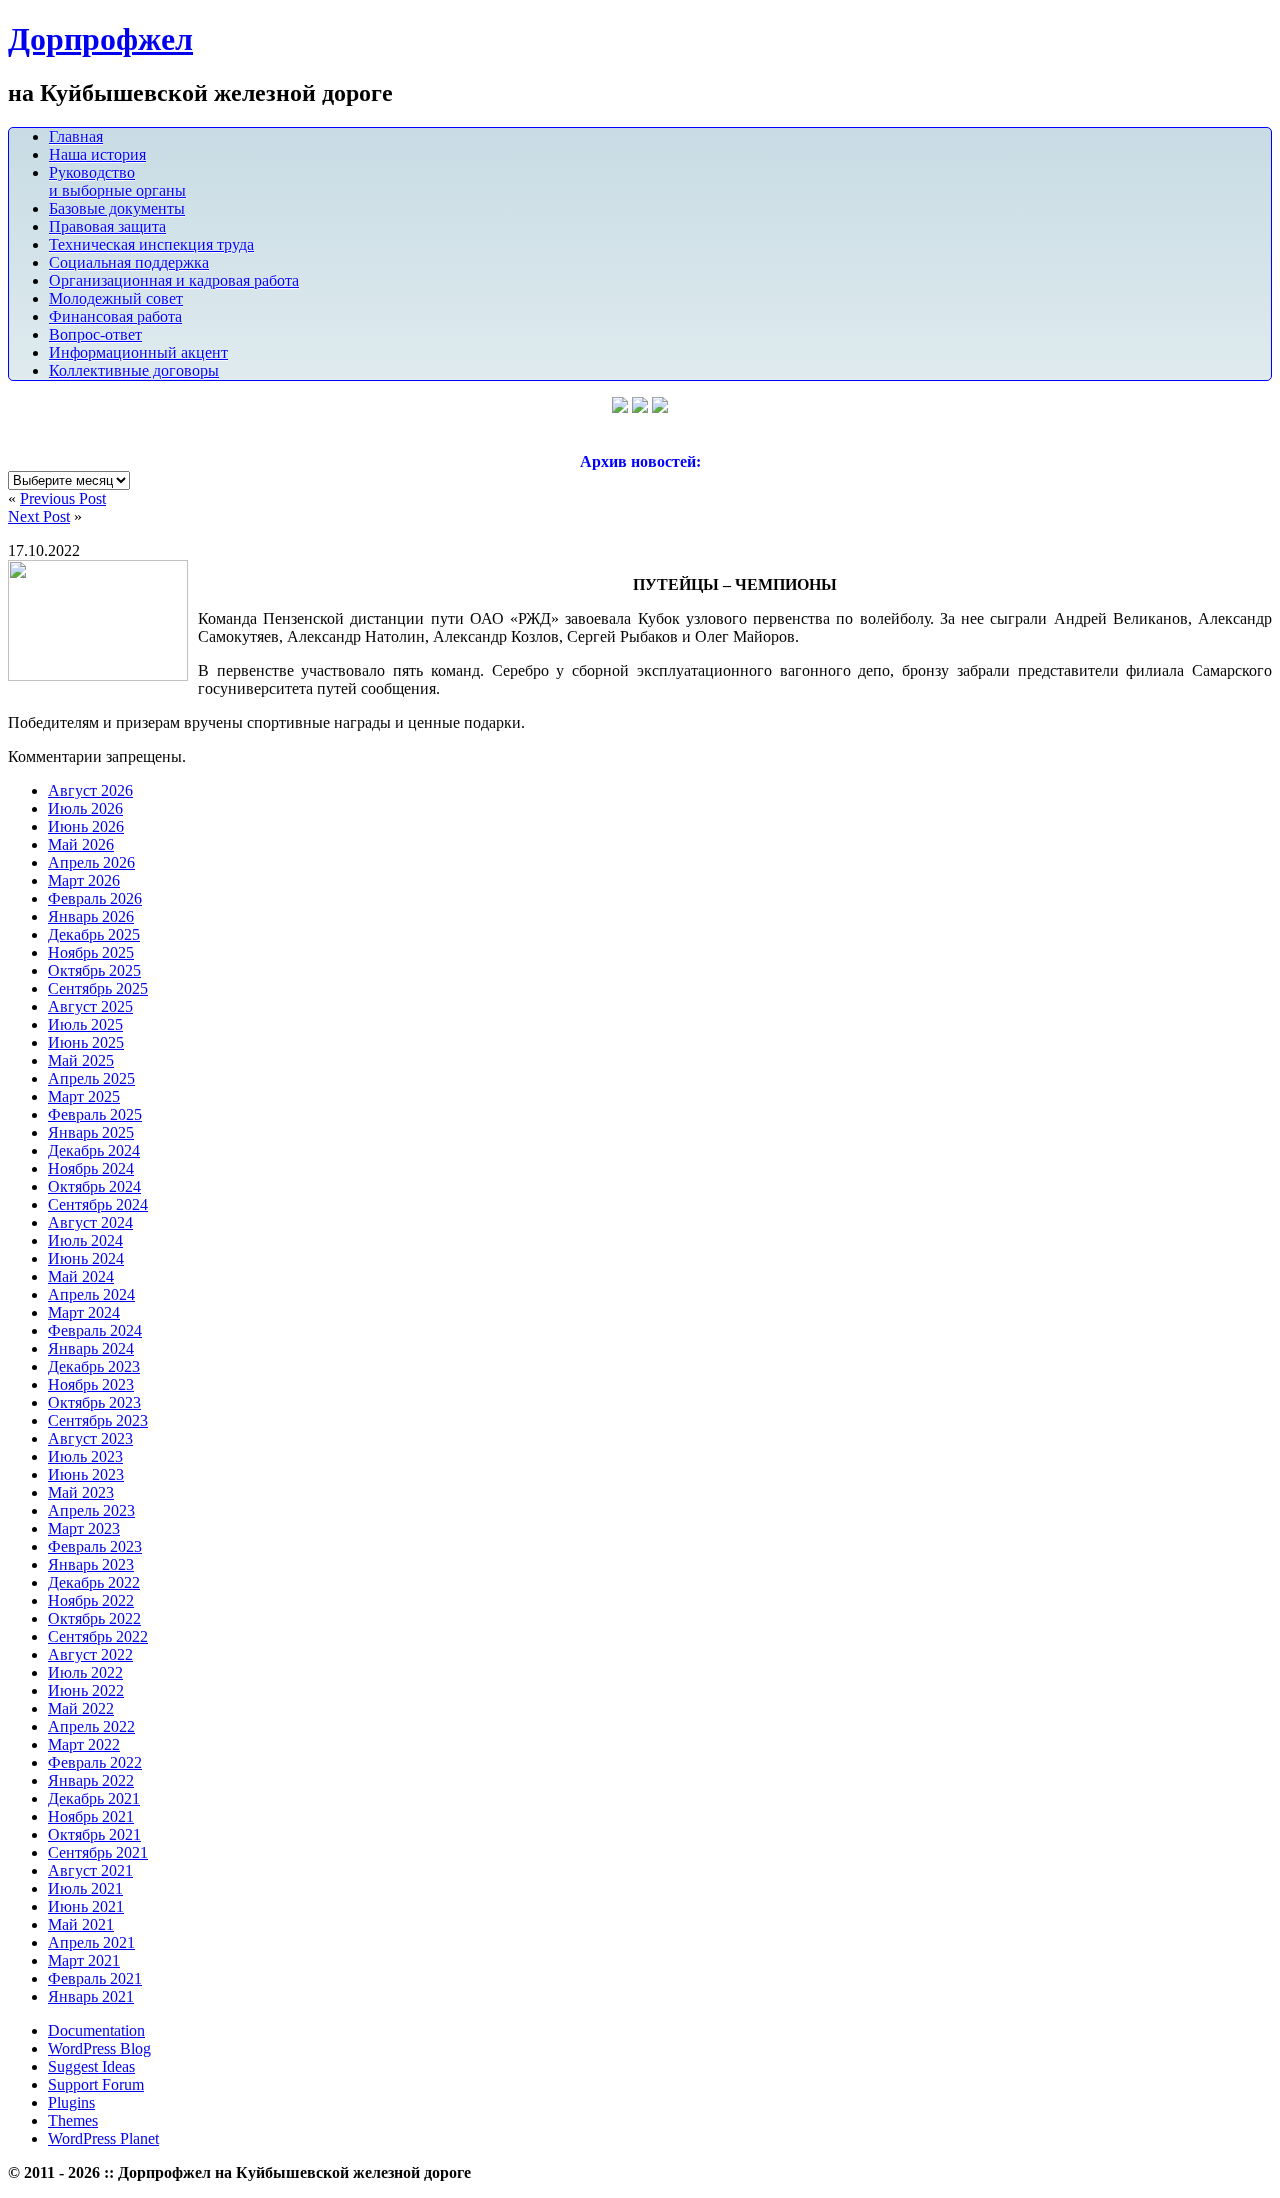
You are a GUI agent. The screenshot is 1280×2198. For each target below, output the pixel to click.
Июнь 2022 (86, 1690)
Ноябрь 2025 (91, 952)
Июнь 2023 (86, 1474)
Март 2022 (84, 1744)
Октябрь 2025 (94, 970)
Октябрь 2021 (94, 1834)
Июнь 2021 (86, 1906)
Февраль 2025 (95, 1114)
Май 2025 (81, 1060)
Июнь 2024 (86, 1258)
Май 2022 (81, 1708)
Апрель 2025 (91, 1078)
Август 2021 (90, 1870)
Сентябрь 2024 (98, 1204)
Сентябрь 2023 (98, 1420)
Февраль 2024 (95, 1330)
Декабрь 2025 (94, 934)
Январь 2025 (91, 1132)
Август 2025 (90, 1006)
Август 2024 (90, 1222)
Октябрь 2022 (94, 1618)
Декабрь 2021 (94, 1798)
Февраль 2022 (95, 1762)
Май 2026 (81, 844)
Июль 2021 (85, 1888)
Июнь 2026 (86, 826)
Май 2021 (81, 1924)
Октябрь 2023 (94, 1402)
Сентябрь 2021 (98, 1852)
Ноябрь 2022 (91, 1600)
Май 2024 (81, 1276)
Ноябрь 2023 (91, 1384)
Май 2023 (81, 1492)
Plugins (71, 2102)
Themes (73, 2120)
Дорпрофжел (100, 39)
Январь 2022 (91, 1780)
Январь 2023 (91, 1564)
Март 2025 (84, 1096)
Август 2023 (90, 1438)
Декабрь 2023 (94, 1366)
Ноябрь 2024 (91, 1168)
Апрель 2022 (91, 1726)
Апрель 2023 (91, 1510)
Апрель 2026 (91, 862)
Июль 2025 (85, 1024)
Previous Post (63, 498)
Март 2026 (84, 880)
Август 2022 (90, 1654)
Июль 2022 (85, 1672)
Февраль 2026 (95, 898)
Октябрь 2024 (94, 1186)
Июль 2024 (85, 1240)
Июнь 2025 (86, 1042)
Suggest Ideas (91, 2066)
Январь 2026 (91, 916)
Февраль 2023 (95, 1546)
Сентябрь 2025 (98, 988)
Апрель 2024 (91, 1294)
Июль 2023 (85, 1456)
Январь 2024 (91, 1348)
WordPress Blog (99, 2048)
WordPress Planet (103, 2138)
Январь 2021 (91, 1996)
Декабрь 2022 (94, 1582)
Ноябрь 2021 (91, 1816)
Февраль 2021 (95, 1978)
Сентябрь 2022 (98, 1636)
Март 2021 (84, 1960)
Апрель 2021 (91, 1942)
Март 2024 (84, 1312)
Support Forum (96, 2084)
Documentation (96, 2030)
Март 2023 (84, 1528)
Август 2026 (90, 790)
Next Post (39, 516)
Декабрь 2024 (94, 1150)
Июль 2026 (85, 808)
